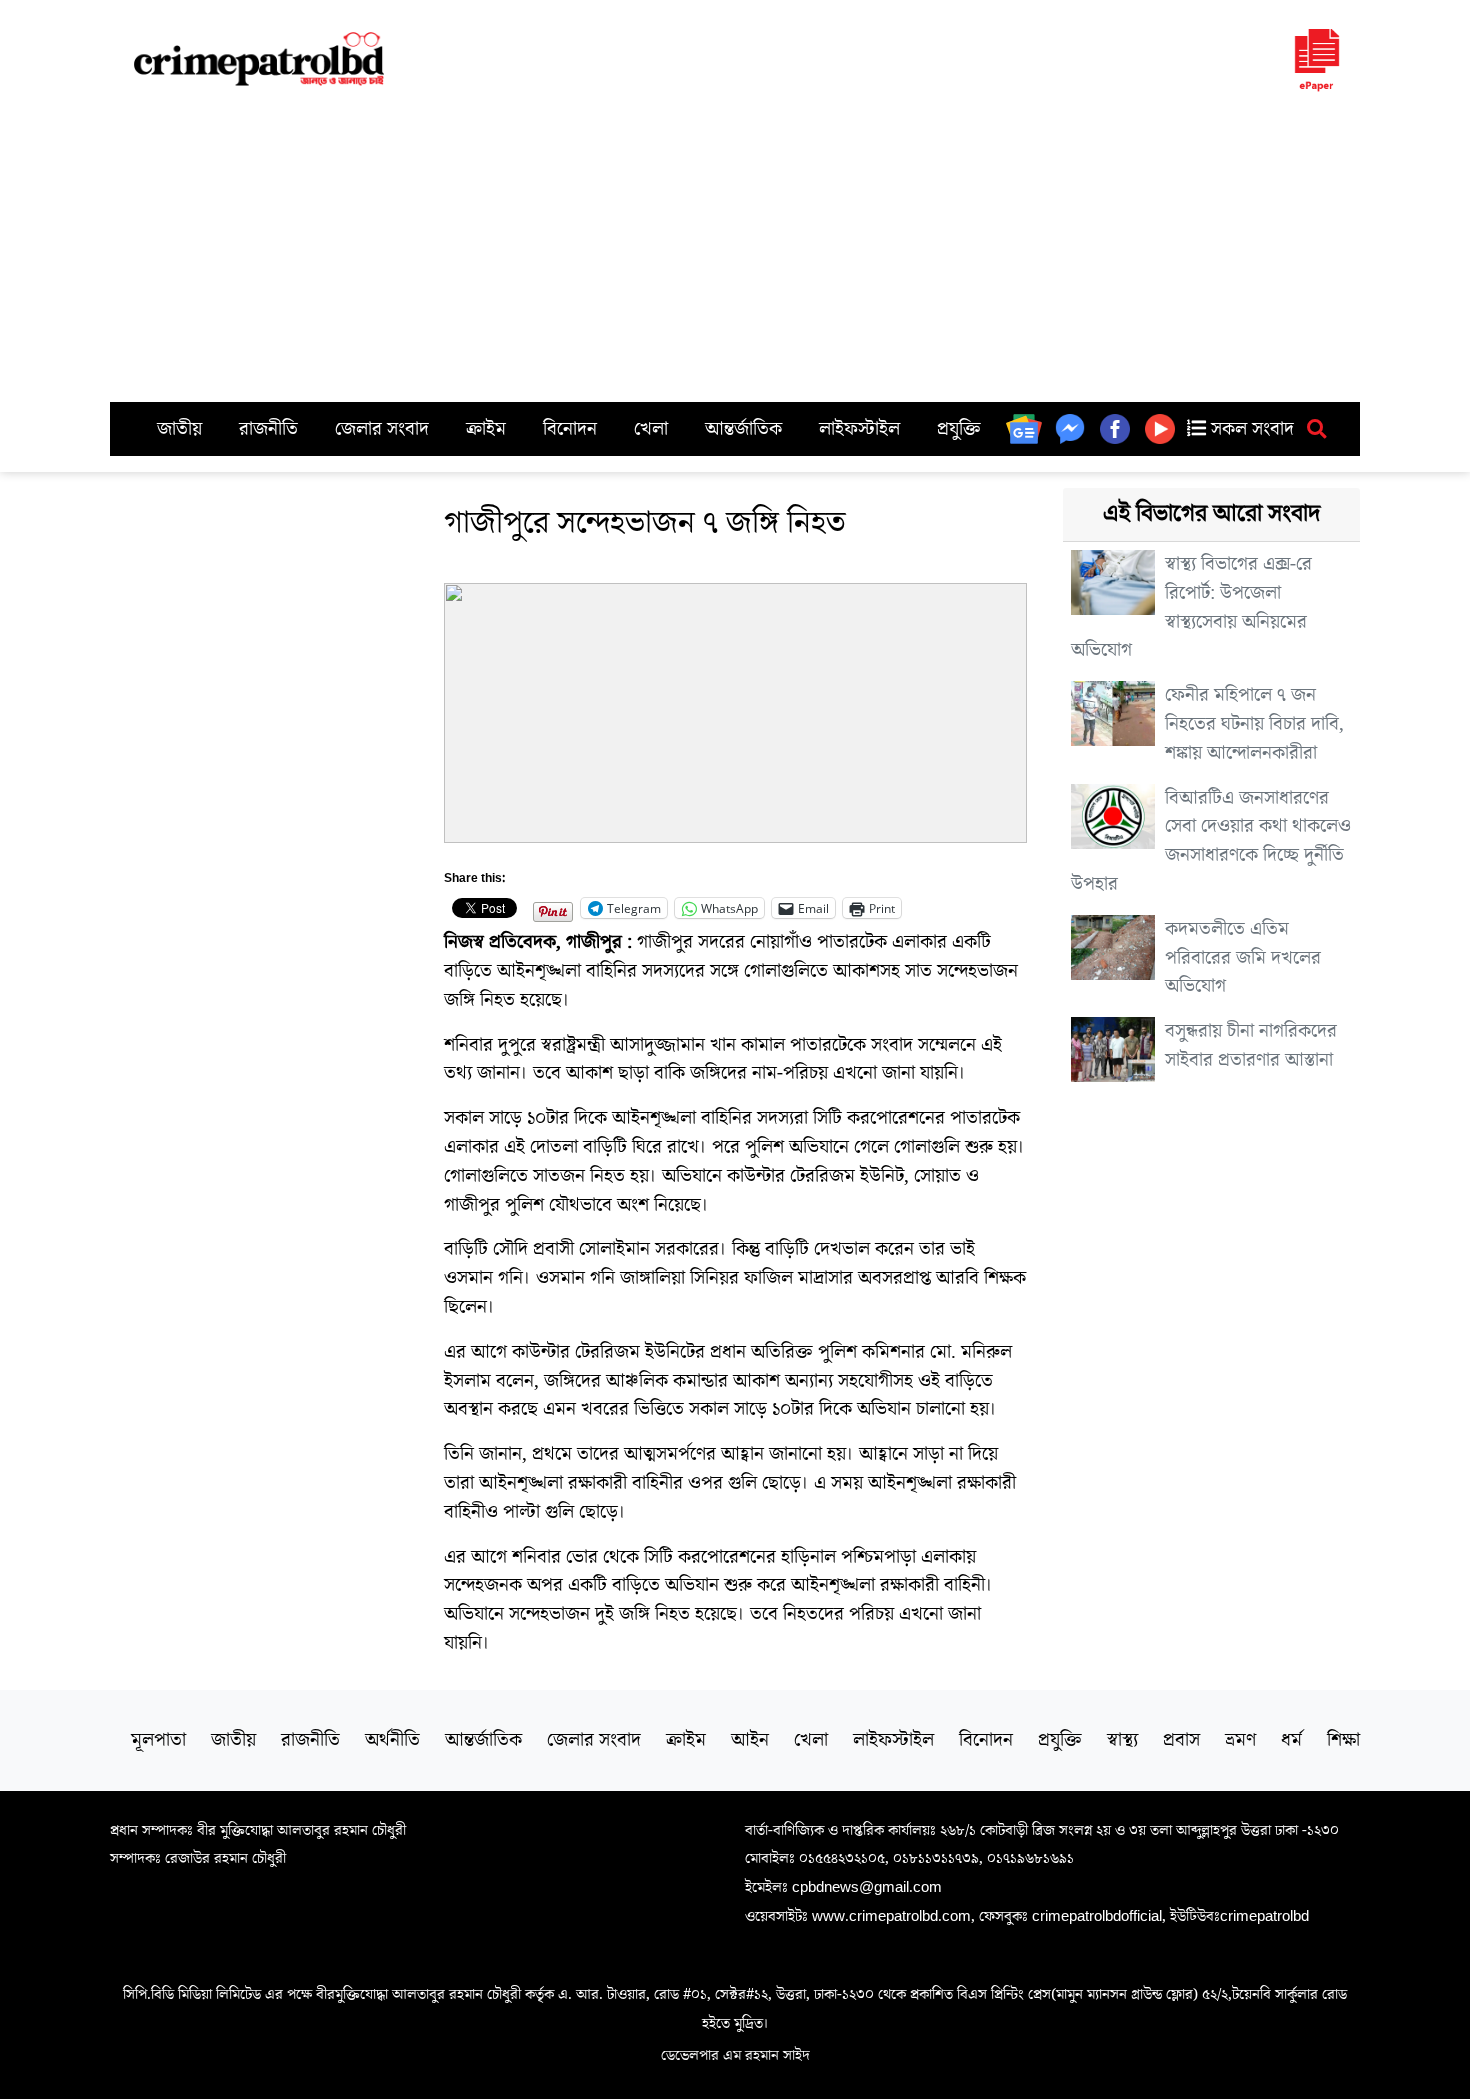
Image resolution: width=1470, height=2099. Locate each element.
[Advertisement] (735, 252)
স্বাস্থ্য (1122, 1740)
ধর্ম (1291, 1740)
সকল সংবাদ (1250, 429)
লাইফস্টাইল (859, 429)
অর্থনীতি (392, 1740)
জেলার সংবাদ (382, 429)
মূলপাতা (158, 1740)
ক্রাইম (486, 429)
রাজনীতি (268, 429)
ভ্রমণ (1240, 1740)
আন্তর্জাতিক (743, 429)
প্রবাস (1181, 1740)
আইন (750, 1740)
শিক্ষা (1343, 1740)
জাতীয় (179, 429)
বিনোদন (570, 429)
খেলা (651, 429)
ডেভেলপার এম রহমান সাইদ (735, 2055)
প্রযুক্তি (959, 429)
